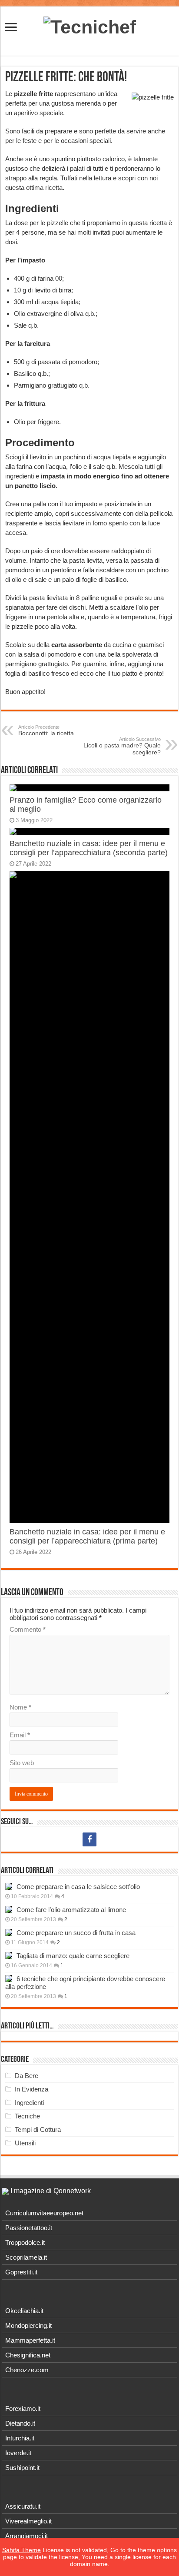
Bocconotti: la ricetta (46, 730)
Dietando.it (20, 2423)
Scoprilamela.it (26, 2257)
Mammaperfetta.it (30, 2340)
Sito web (22, 1763)
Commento (28, 1629)
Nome (20, 1707)
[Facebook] (89, 1839)
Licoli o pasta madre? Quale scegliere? (122, 746)
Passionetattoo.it (29, 2228)
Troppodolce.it (25, 2242)
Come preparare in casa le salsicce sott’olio (78, 1887)
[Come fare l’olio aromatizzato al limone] (9, 1909)
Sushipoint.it (22, 2468)
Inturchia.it (20, 2438)
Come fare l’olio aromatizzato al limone (71, 1910)
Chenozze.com (27, 2370)
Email (20, 1735)
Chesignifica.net (28, 2355)
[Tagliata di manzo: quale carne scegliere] (9, 1955)
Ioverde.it (18, 2453)
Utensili (25, 2143)
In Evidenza (31, 2089)
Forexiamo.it (23, 2408)
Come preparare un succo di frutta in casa (76, 1933)
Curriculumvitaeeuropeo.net (44, 2213)
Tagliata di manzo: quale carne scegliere (73, 1956)
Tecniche (27, 2116)
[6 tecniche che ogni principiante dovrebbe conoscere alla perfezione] (9, 1978)
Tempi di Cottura (38, 2130)
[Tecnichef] (90, 26)
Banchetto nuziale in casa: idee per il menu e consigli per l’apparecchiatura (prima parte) (87, 1536)
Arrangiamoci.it (27, 2536)
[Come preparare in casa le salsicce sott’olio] (9, 1886)
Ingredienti (29, 2103)
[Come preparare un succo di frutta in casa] (9, 1932)
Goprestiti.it (21, 2272)
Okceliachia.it (24, 2311)
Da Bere (27, 2076)
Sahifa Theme (22, 2550)
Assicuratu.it (23, 2506)
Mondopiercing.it (28, 2325)
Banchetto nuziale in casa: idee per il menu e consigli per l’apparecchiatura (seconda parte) (89, 848)
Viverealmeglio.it (28, 2521)
